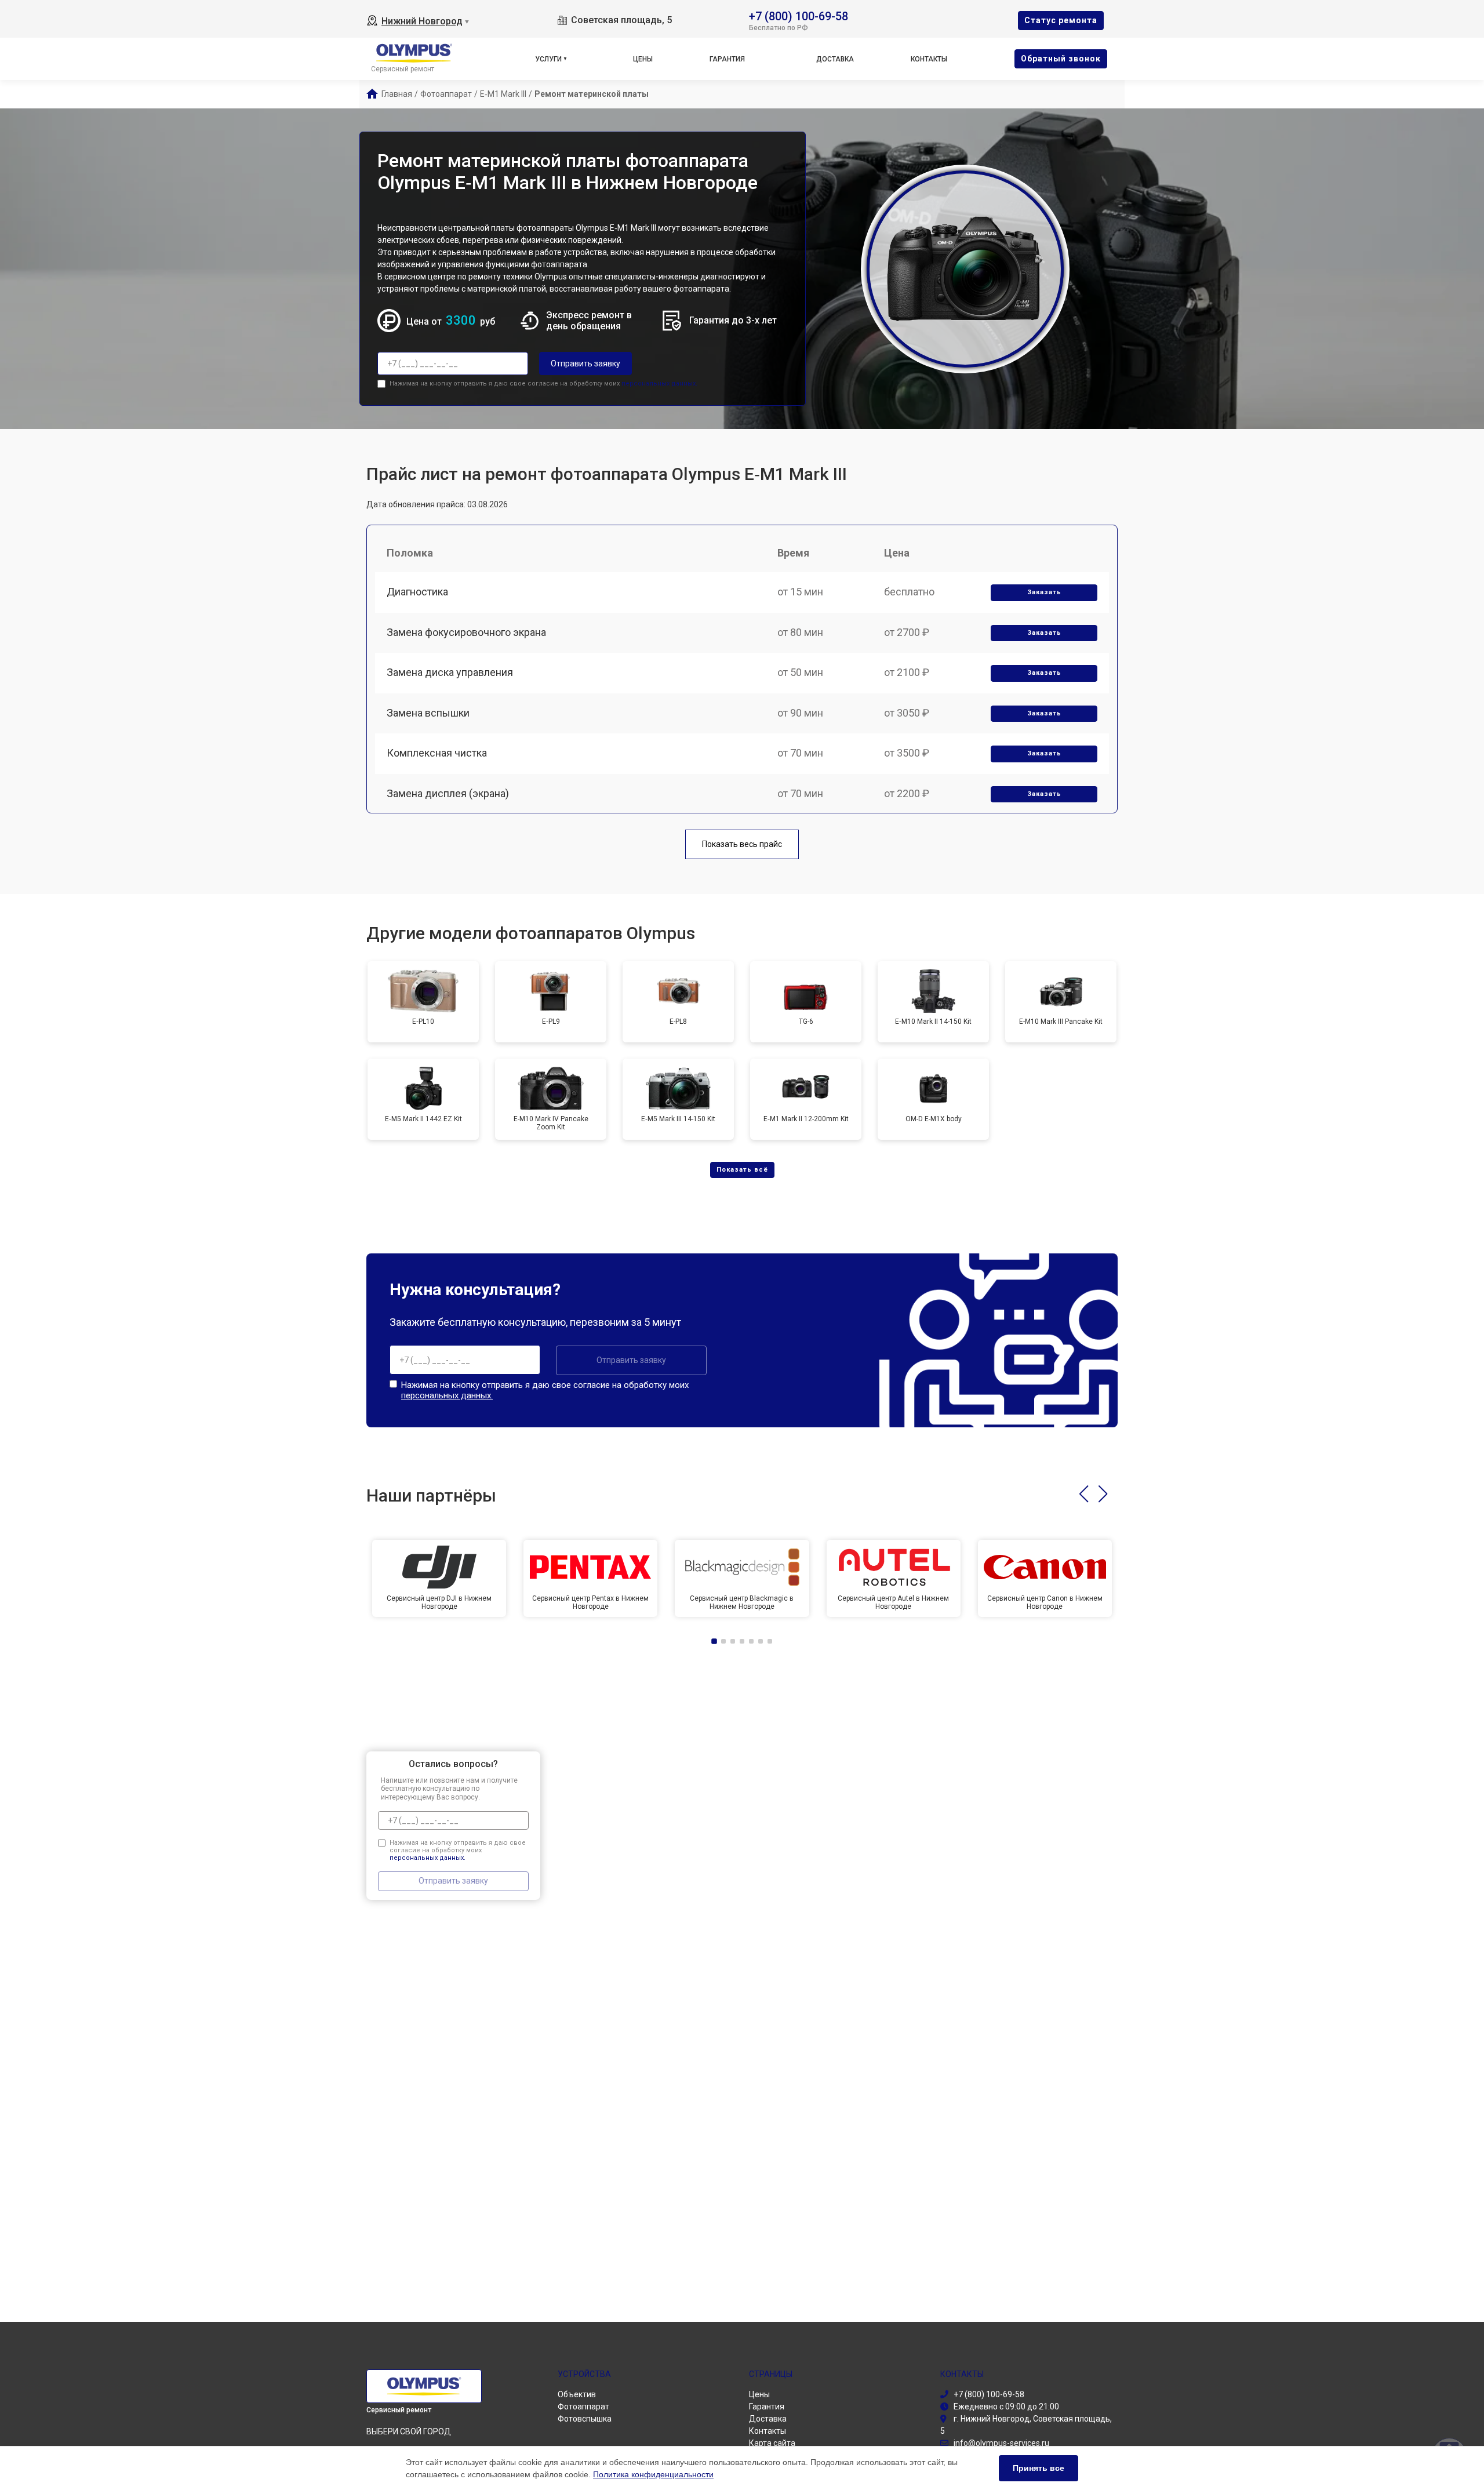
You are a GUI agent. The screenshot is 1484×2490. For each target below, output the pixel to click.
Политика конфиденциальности (653, 2474)
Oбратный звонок (1061, 59)
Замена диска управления (450, 672)
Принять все (1039, 2468)
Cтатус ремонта (1061, 20)
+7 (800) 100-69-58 (799, 15)
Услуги (548, 59)
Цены (643, 59)
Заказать (1044, 592)
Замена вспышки (428, 713)
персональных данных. (659, 384)
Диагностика (417, 592)
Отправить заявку (585, 363)
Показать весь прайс (742, 844)
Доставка (835, 59)
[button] (1084, 1494)
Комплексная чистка (437, 753)
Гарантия (727, 59)
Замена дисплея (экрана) (448, 793)
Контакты (929, 59)
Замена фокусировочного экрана (466, 632)
